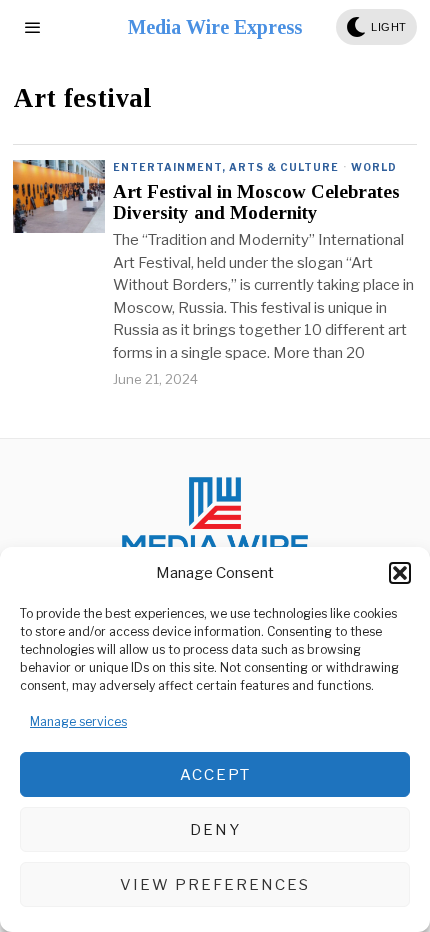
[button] (400, 573)
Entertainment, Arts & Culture (226, 167)
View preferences (215, 885)
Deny (215, 830)
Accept (215, 775)
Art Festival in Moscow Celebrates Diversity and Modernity (256, 202)
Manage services (78, 721)
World (374, 167)
